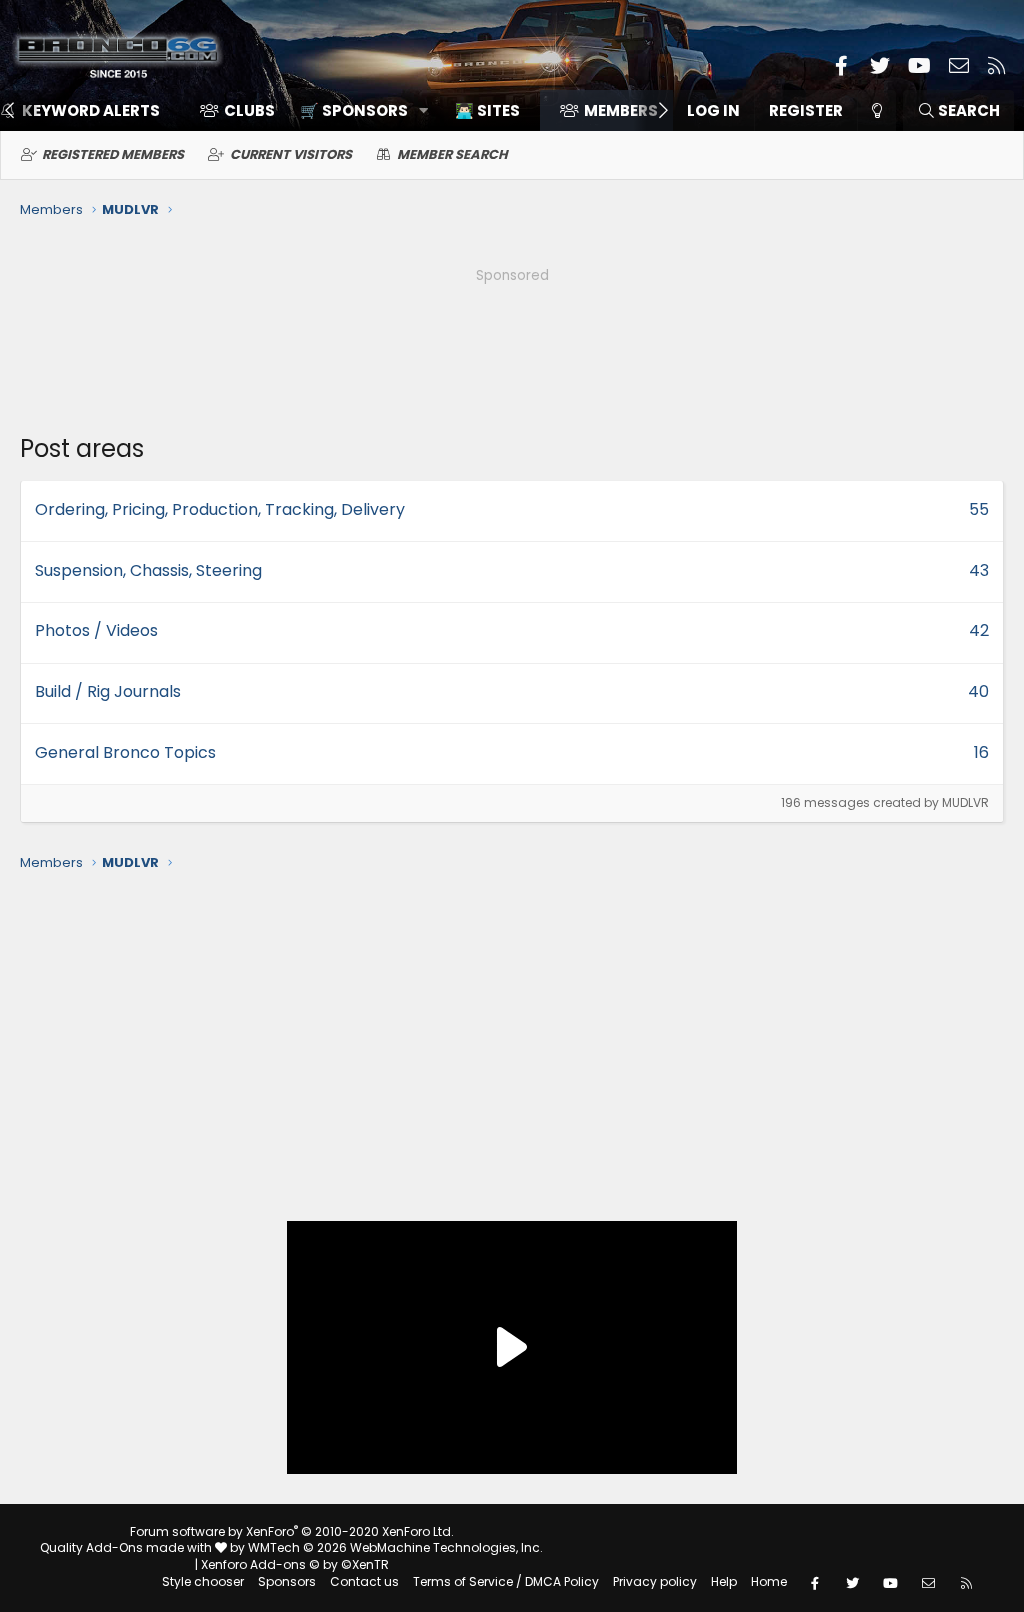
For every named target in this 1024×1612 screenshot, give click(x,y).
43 (979, 570)
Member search (452, 154)
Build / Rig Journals (108, 691)
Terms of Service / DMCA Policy (506, 1581)
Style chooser (203, 1581)
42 (979, 630)
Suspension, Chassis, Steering (148, 570)
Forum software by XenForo (292, 1531)
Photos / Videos (96, 630)
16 (981, 752)
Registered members (113, 154)
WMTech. (395, 1547)
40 (978, 691)
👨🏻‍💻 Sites (487, 110)
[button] (357, 110)
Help (724, 1581)
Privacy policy (655, 1581)
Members (621, 110)
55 (979, 509)
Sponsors (287, 1581)
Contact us (364, 1581)
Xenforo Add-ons (295, 1564)
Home (769, 1581)
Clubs (249, 110)
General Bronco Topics (125, 752)
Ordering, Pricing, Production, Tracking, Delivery (220, 509)
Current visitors (291, 154)
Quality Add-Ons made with (127, 1547)
